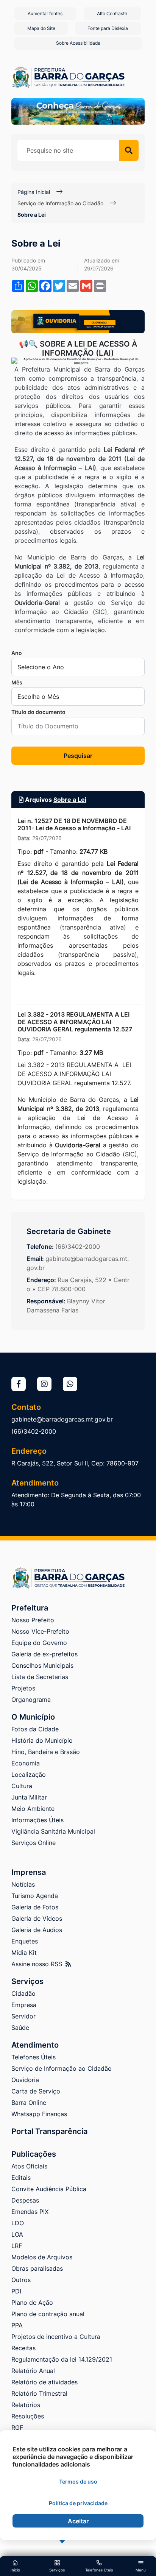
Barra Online (29, 2103)
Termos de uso (78, 2481)
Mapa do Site (41, 28)
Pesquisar (78, 756)
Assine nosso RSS (38, 1964)
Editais (21, 2178)
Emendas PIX (30, 2212)
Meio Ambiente (33, 1809)
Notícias (23, 1884)
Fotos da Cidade (35, 1729)
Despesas (25, 2200)
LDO (18, 2223)
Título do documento (38, 712)
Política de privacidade (78, 2503)
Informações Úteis (37, 1820)
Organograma (31, 1700)
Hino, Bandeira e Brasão (46, 1752)
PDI (16, 2291)
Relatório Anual (33, 2371)
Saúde (20, 2028)
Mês (17, 682)
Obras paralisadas (37, 2268)
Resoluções (28, 2416)
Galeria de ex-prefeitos (44, 1654)
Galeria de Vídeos (37, 1918)
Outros (21, 2280)
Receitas (23, 2348)
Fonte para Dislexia (108, 28)
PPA (17, 2325)
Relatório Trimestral (39, 2393)
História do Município (42, 1740)
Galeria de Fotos (35, 1907)
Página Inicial (34, 192)
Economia (26, 1763)
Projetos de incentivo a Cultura (56, 2337)
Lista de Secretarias (40, 1677)
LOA (17, 2234)
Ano (17, 653)
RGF (17, 2428)
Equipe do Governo (39, 1643)
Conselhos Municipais (42, 1665)
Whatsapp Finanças (39, 2114)
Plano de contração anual (48, 2314)
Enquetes (25, 1941)
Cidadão (23, 1993)
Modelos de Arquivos (42, 2257)
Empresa (24, 2005)
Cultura (22, 1786)
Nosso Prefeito (33, 1620)
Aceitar (78, 2521)
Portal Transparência (49, 2131)
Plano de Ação (32, 2303)
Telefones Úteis (34, 2057)
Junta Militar (29, 1797)
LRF (17, 2246)
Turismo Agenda (35, 1896)
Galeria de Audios (37, 1930)
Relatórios (26, 2405)
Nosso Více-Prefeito (40, 1631)
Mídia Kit (24, 1953)
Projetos (23, 1688)
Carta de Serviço (36, 2091)
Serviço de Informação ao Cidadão (60, 203)
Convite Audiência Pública (49, 2189)
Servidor (23, 2016)
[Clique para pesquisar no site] (129, 150)
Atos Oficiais (29, 2166)
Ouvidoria (25, 2080)
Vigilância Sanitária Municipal (53, 1831)
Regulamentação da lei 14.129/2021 (62, 2359)
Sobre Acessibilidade (78, 43)
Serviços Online (34, 1843)
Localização (29, 1775)
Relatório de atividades (44, 2382)
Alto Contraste (112, 13)
